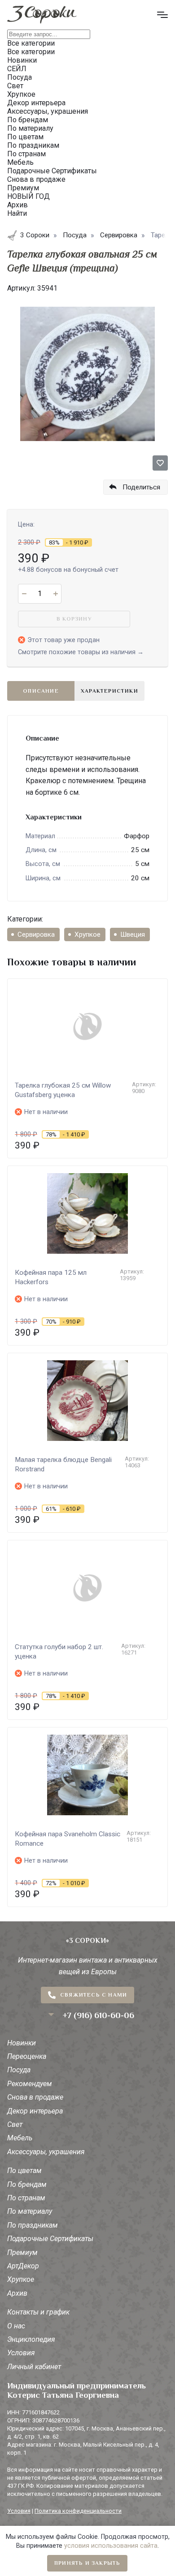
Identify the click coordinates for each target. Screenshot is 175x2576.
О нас (16, 2326)
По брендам (27, 2184)
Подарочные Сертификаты (50, 2239)
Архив (17, 2293)
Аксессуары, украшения (46, 2152)
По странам (26, 2198)
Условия (21, 2353)
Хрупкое (87, 934)
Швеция (133, 934)
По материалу (30, 2211)
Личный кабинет (34, 2367)
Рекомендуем (30, 2084)
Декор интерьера (35, 2111)
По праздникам (33, 2225)
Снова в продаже (35, 2097)
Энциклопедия (31, 2339)
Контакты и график (38, 2312)
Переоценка (27, 2056)
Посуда (19, 2070)
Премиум (22, 2252)
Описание (41, 691)
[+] (55, 594)
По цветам (24, 2171)
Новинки (22, 2043)
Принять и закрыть (87, 2563)
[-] (24, 594)
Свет (15, 2124)
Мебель (20, 2138)
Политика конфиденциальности (78, 2511)
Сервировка (36, 934)
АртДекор (23, 2266)
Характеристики (109, 691)
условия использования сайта (111, 2546)
